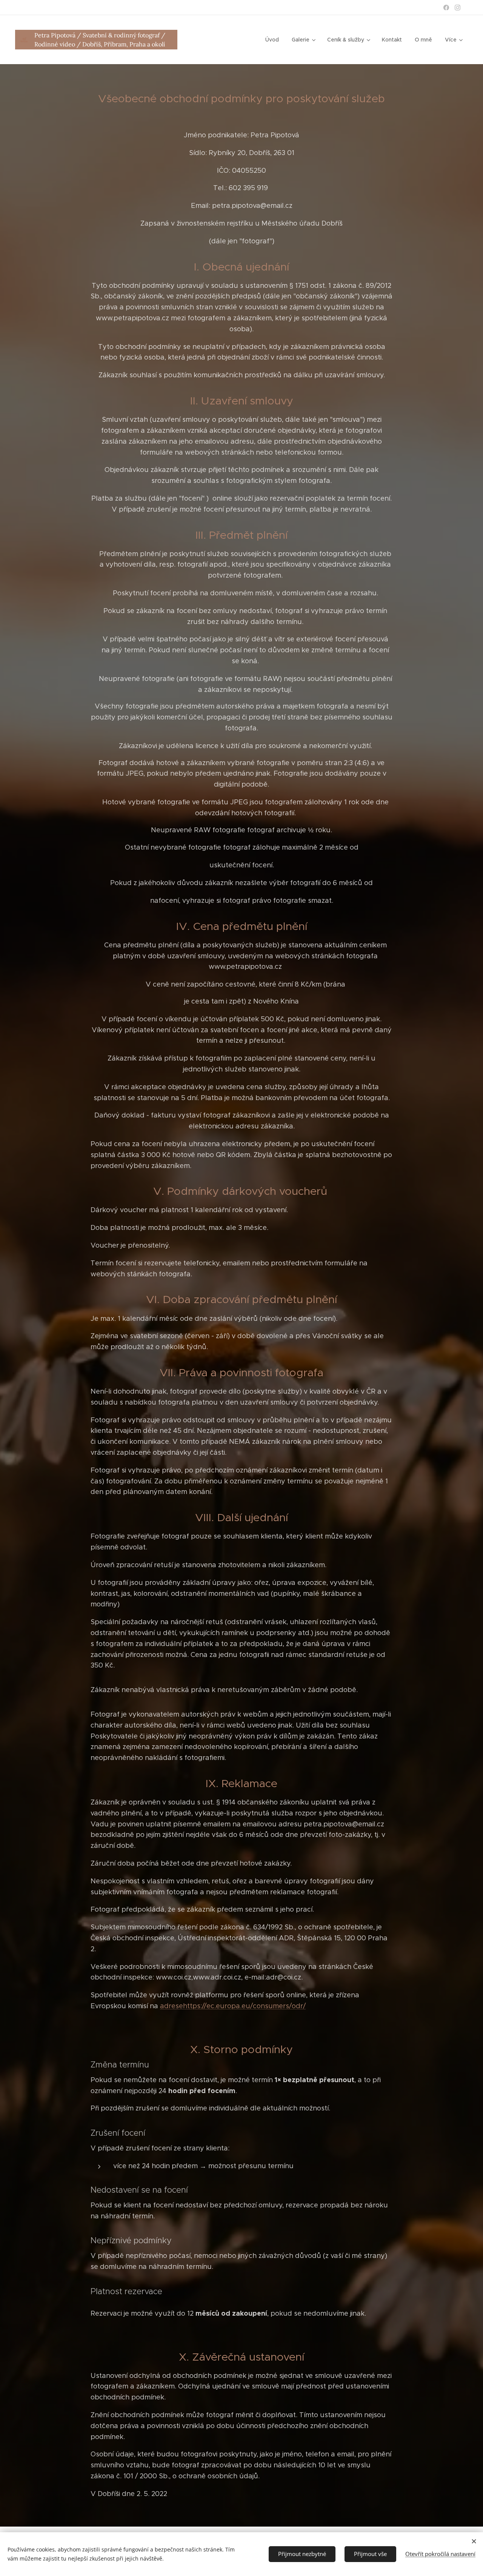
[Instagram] (458, 8)
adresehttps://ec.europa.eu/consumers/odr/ (233, 2006)
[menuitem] (272, 40)
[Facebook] (446, 8)
